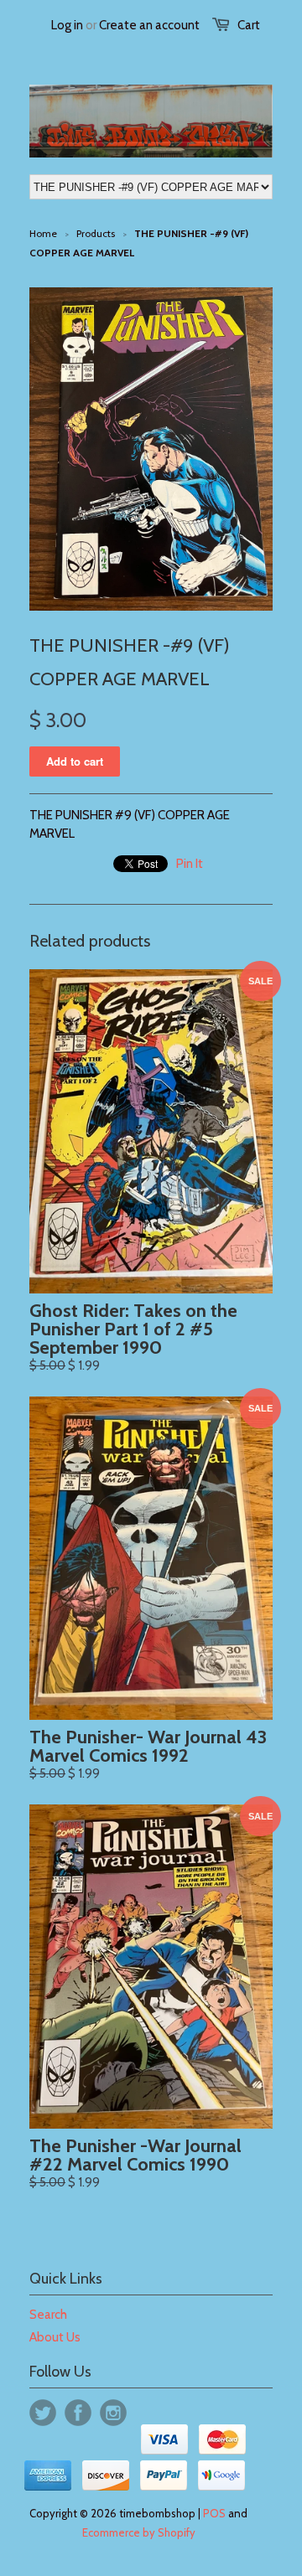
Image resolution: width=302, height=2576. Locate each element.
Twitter (43, 2413)
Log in (67, 25)
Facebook (78, 2413)
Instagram (113, 2413)
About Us (55, 2337)
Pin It (190, 864)
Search (48, 2315)
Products (96, 233)
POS (214, 2513)
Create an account (149, 25)
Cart (249, 25)
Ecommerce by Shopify (139, 2532)
